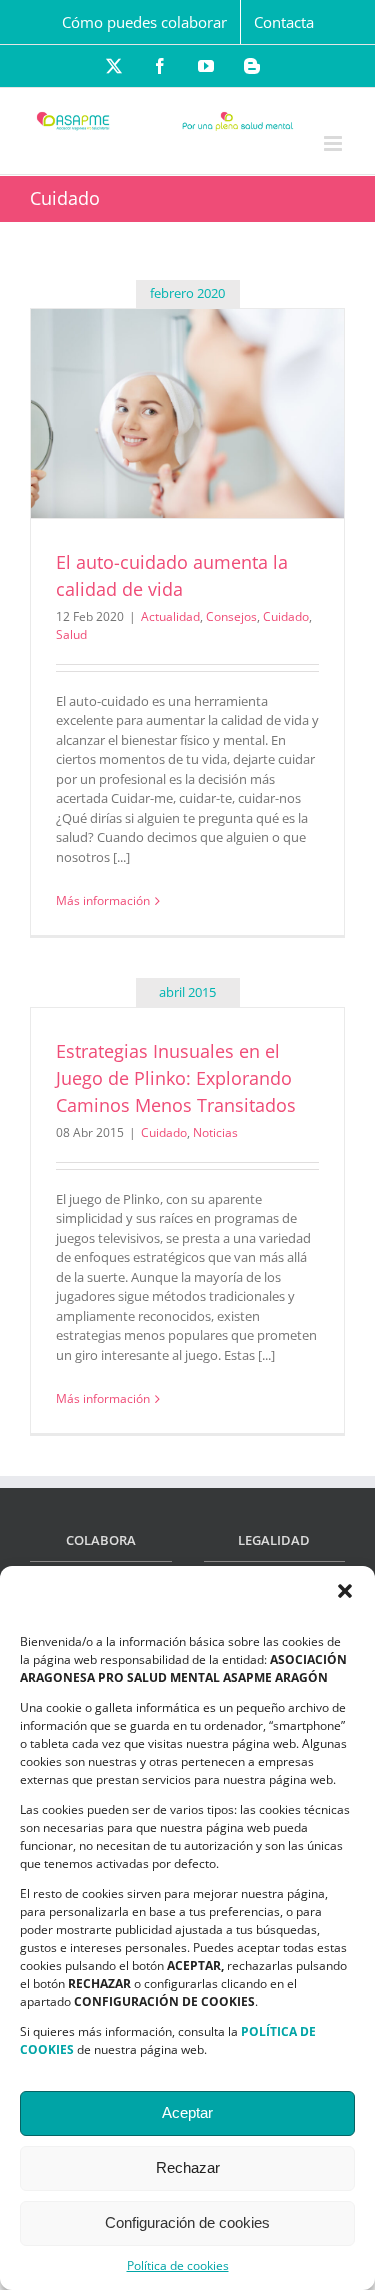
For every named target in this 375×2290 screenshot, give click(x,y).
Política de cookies (178, 2265)
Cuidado (286, 616)
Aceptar (187, 2112)
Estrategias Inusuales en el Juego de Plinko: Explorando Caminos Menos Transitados (176, 1078)
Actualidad (170, 616)
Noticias (215, 1132)
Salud (71, 634)
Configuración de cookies (187, 2222)
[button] (345, 1591)
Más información (103, 900)
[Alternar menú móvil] (334, 143)
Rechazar (188, 2167)
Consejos (231, 616)
